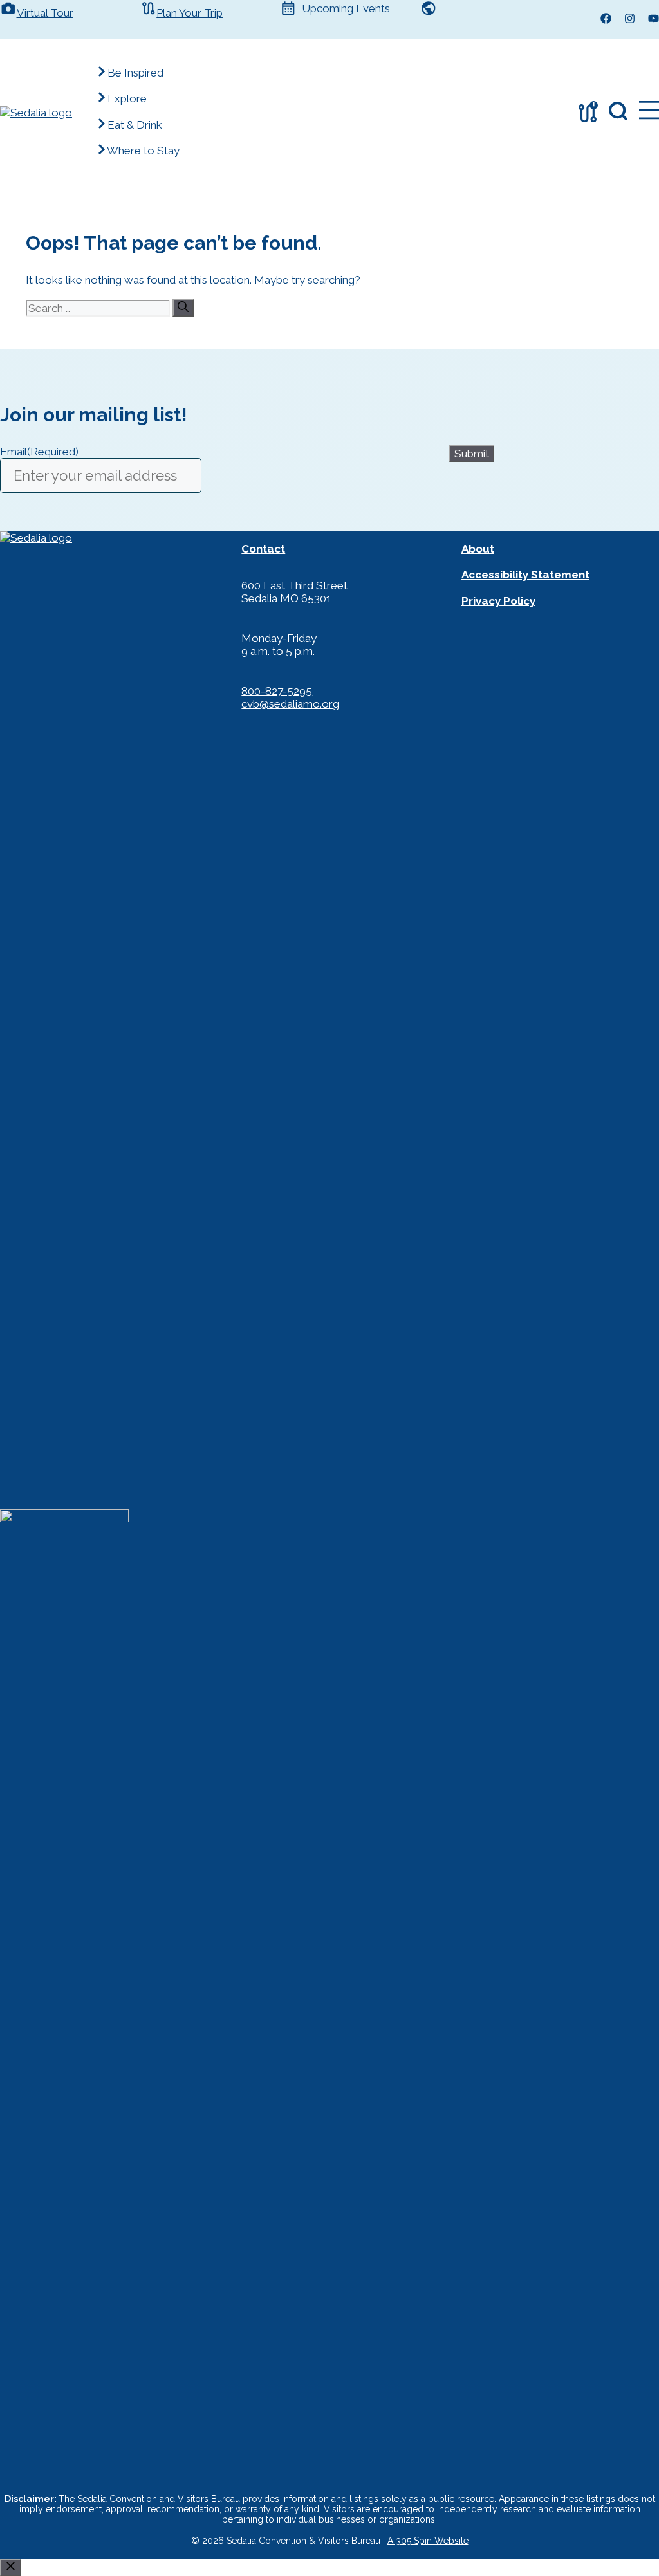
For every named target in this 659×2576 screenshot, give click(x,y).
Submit (472, 454)
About (478, 549)
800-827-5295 (277, 691)
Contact (263, 549)
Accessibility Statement (525, 575)
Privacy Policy (498, 601)
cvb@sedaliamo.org (290, 704)
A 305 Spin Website (428, 2541)
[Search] (183, 308)
